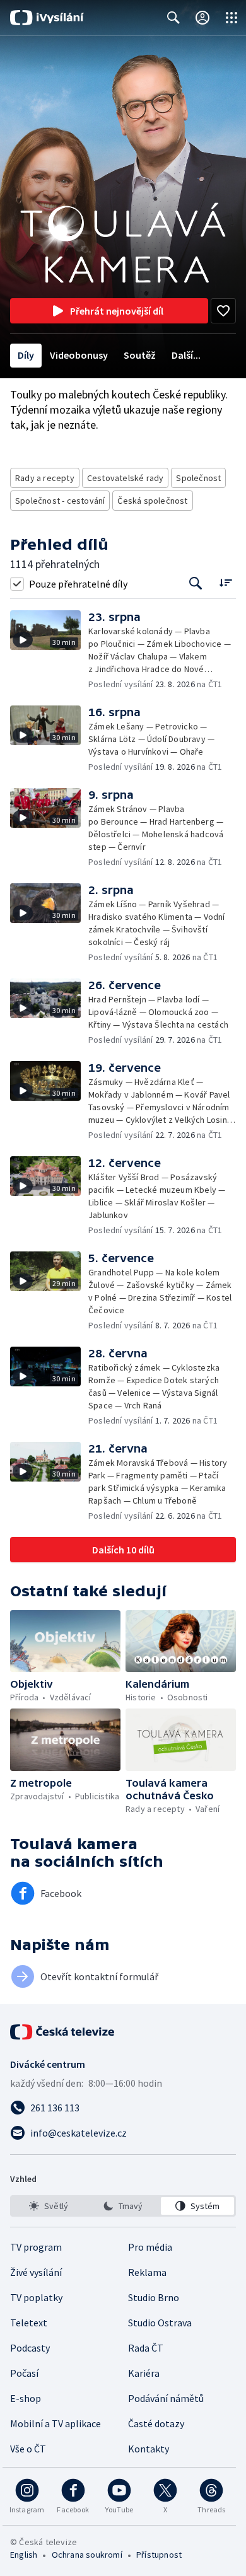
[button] (49, 650)
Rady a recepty (45, 478)
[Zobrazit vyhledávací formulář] (173, 18)
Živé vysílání (36, 2272)
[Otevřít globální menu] (231, 18)
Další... (186, 355)
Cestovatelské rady (126, 478)
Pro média (150, 2247)
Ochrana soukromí (87, 2555)
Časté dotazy (156, 2423)
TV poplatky (36, 2297)
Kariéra (144, 2373)
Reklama (147, 2272)
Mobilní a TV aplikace (56, 2423)
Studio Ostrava (160, 2323)
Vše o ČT (28, 2449)
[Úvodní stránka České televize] (63, 2032)
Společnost (198, 478)
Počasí (24, 2373)
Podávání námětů (166, 2398)
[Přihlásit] (202, 18)
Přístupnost (159, 2555)
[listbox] (123, 2206)
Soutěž (140, 355)
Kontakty (149, 2449)
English (24, 2555)
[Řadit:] (225, 582)
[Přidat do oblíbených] (223, 311)
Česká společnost (152, 501)
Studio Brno (154, 2297)
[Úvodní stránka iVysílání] (47, 18)
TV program (36, 2247)
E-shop (26, 2398)
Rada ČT (146, 2348)
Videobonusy (79, 355)
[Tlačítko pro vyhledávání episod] (196, 583)
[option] (49, 2206)
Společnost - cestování (60, 501)
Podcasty (30, 2348)
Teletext (29, 2323)
